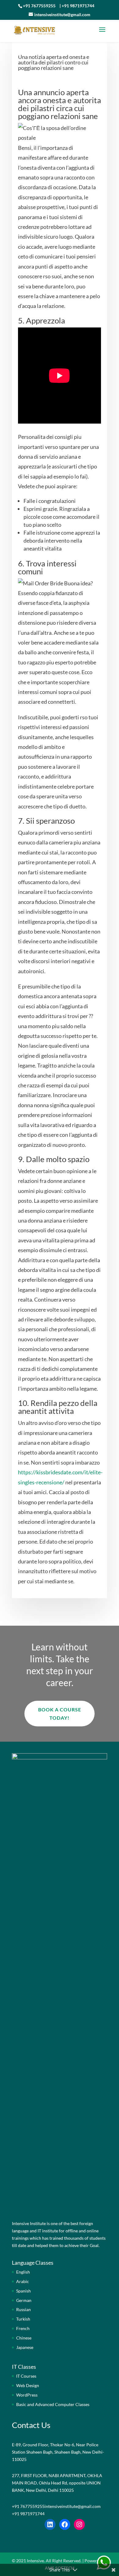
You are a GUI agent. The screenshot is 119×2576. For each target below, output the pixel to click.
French (23, 2328)
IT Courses (26, 2376)
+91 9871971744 (78, 6)
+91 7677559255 (39, 6)
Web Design (28, 2385)
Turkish (23, 2319)
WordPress (27, 2395)
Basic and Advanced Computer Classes (53, 2404)
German (24, 2300)
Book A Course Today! (60, 1714)
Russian (23, 2309)
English (23, 2272)
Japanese (25, 2347)
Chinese (24, 2338)
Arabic (23, 2281)
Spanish (23, 2291)
